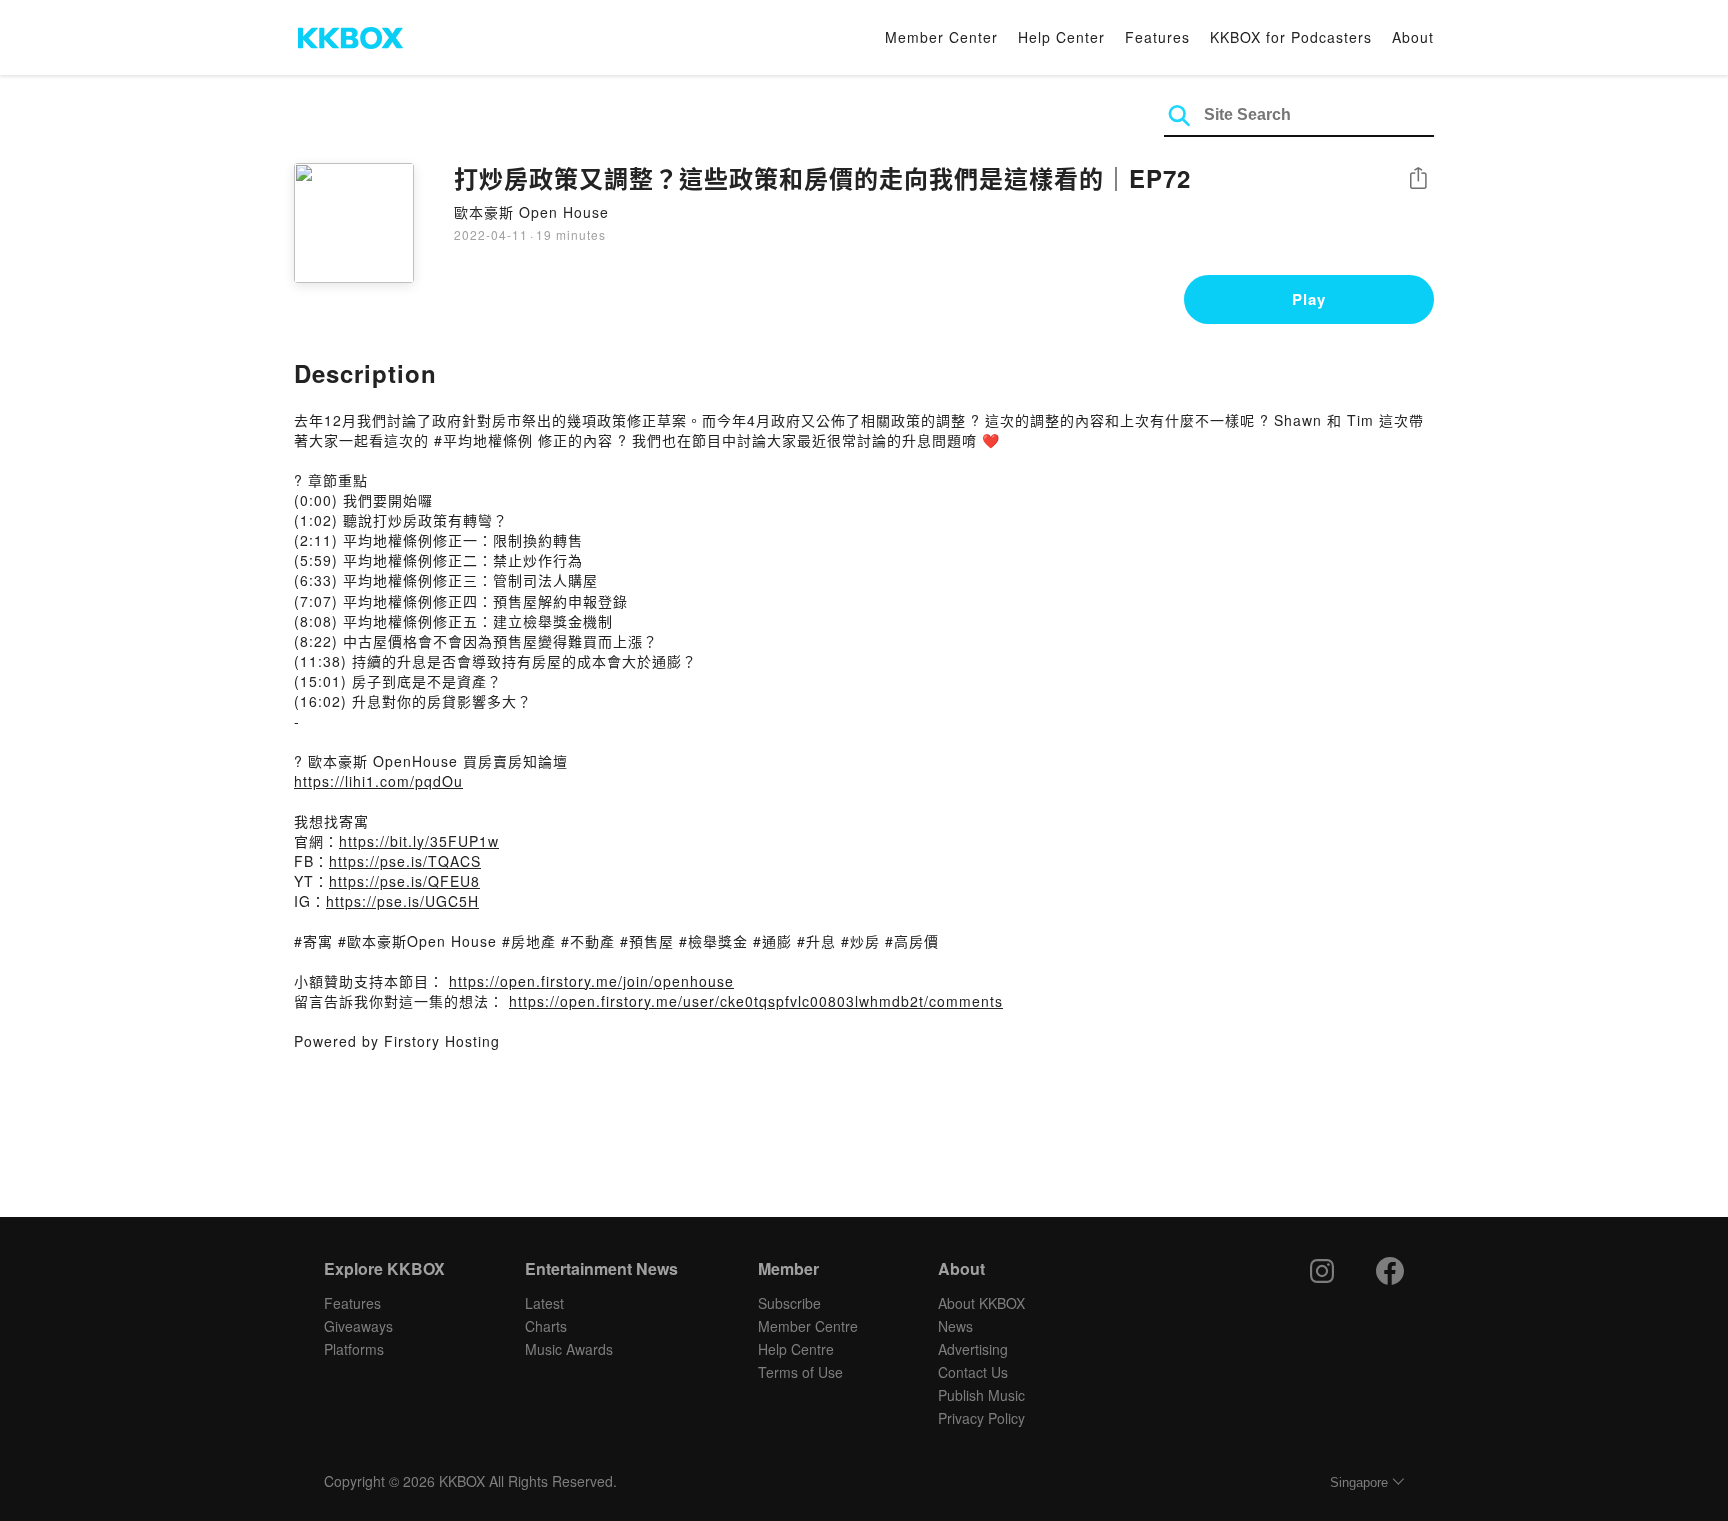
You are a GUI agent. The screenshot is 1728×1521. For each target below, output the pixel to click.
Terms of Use (800, 1372)
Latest (544, 1303)
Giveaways (358, 1326)
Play (1309, 299)
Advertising (973, 1349)
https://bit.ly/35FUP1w (419, 841)
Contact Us (973, 1372)
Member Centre (808, 1326)
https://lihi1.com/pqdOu (378, 781)
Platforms (354, 1349)
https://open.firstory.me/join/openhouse (591, 981)
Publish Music (981, 1395)
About (1413, 37)
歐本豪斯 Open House (531, 212)
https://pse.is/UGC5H (402, 901)
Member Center (941, 37)
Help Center (1061, 37)
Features (1157, 37)
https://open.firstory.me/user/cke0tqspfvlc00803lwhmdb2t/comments (756, 1001)
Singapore (1359, 1482)
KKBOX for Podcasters (1291, 37)
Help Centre (796, 1349)
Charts (546, 1326)
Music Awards (569, 1349)
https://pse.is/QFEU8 (404, 881)
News (955, 1326)
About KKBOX (981, 1303)
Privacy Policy (981, 1418)
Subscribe (789, 1303)
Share (1418, 179)
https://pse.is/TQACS (405, 861)
